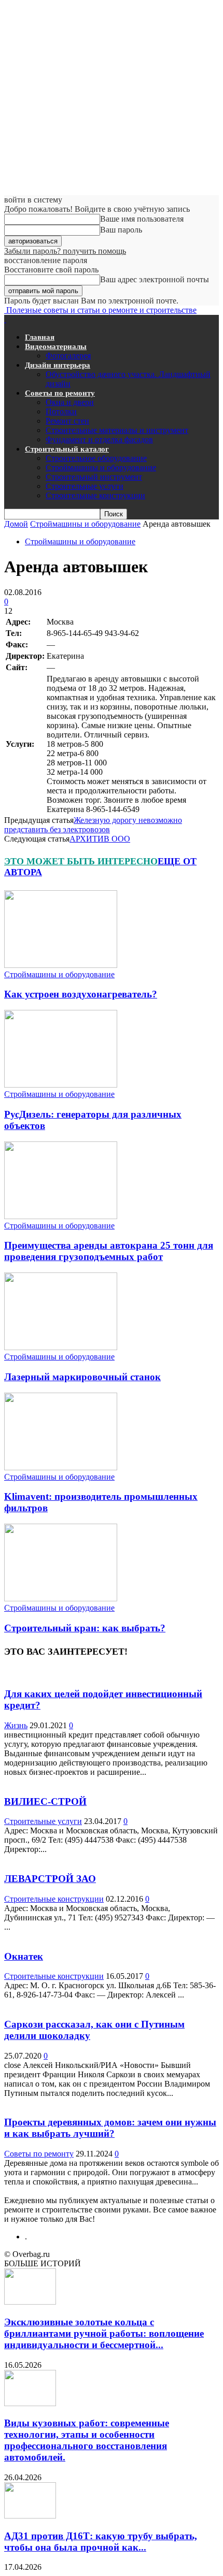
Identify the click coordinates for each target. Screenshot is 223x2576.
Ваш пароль (121, 230)
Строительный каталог (67, 449)
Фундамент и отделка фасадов (99, 439)
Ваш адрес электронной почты (155, 279)
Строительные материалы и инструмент (117, 430)
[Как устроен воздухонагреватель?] (61, 965)
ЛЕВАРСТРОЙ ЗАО (50, 1879)
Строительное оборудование (96, 458)
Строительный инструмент (94, 477)
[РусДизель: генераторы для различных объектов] (61, 1085)
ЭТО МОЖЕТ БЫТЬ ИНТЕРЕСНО (81, 861)
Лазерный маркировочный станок (82, 1377)
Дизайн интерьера (58, 365)
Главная (40, 337)
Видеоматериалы (56, 346)
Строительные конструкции (95, 495)
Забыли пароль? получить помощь (65, 251)
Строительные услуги (85, 486)
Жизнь (16, 1725)
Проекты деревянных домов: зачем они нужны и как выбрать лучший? (110, 2128)
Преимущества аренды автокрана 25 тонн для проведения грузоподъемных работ (109, 1251)
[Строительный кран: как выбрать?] (61, 1598)
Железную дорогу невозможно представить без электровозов (93, 825)
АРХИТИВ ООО (100, 839)
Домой (16, 524)
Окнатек (24, 1956)
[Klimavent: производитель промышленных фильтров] (61, 1467)
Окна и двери (70, 402)
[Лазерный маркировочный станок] (61, 1347)
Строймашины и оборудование (101, 467)
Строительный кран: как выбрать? (85, 1628)
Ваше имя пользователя (142, 219)
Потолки (61, 411)
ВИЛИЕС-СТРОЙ (45, 1801)
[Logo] (5, 319)
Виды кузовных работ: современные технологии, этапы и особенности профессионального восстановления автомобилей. (87, 2440)
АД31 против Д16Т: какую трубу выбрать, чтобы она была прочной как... (101, 2542)
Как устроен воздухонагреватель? (81, 994)
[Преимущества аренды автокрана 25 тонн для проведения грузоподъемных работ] (61, 1216)
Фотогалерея (68, 356)
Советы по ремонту (60, 393)
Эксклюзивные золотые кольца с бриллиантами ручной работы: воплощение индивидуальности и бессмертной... (104, 2333)
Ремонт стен (67, 421)
